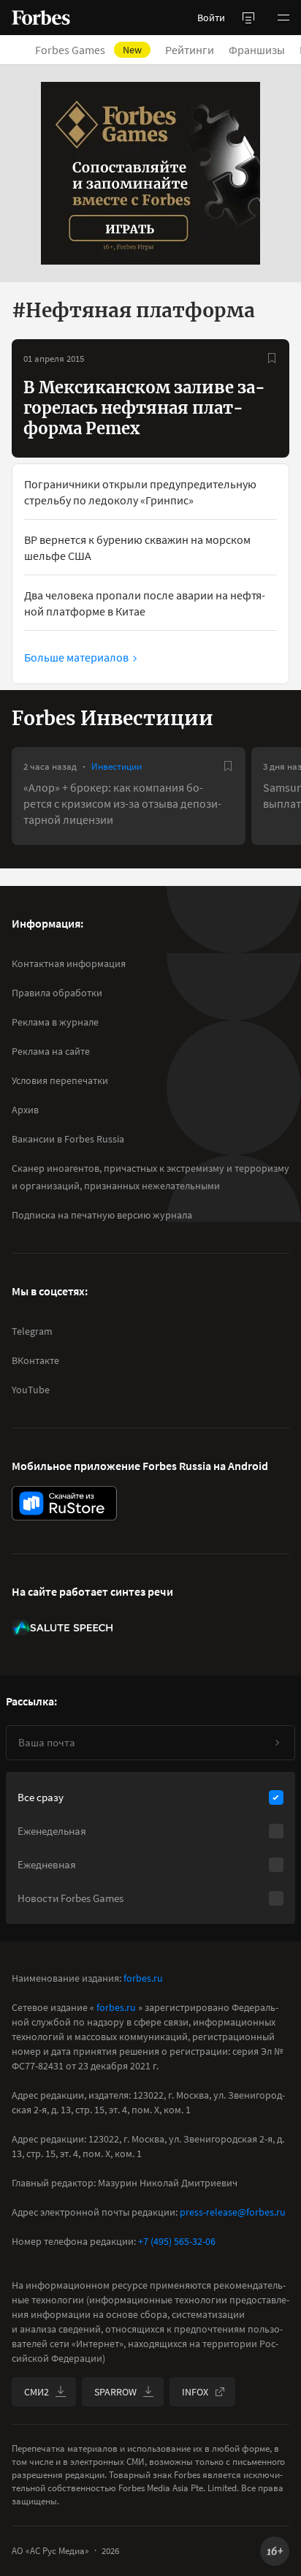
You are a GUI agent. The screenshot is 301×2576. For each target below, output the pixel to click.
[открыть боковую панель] (248, 18)
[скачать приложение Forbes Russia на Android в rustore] (64, 1503)
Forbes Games (88, 50)
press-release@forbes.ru (233, 2212)
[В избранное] (272, 358)
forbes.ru (143, 1978)
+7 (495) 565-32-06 (177, 2241)
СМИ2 (37, 2392)
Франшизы (257, 50)
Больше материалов (76, 657)
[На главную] (41, 18)
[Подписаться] (277, 1743)
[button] (283, 18)
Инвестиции (117, 766)
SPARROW (115, 2392)
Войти (211, 18)
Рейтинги (190, 50)
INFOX (195, 2392)
